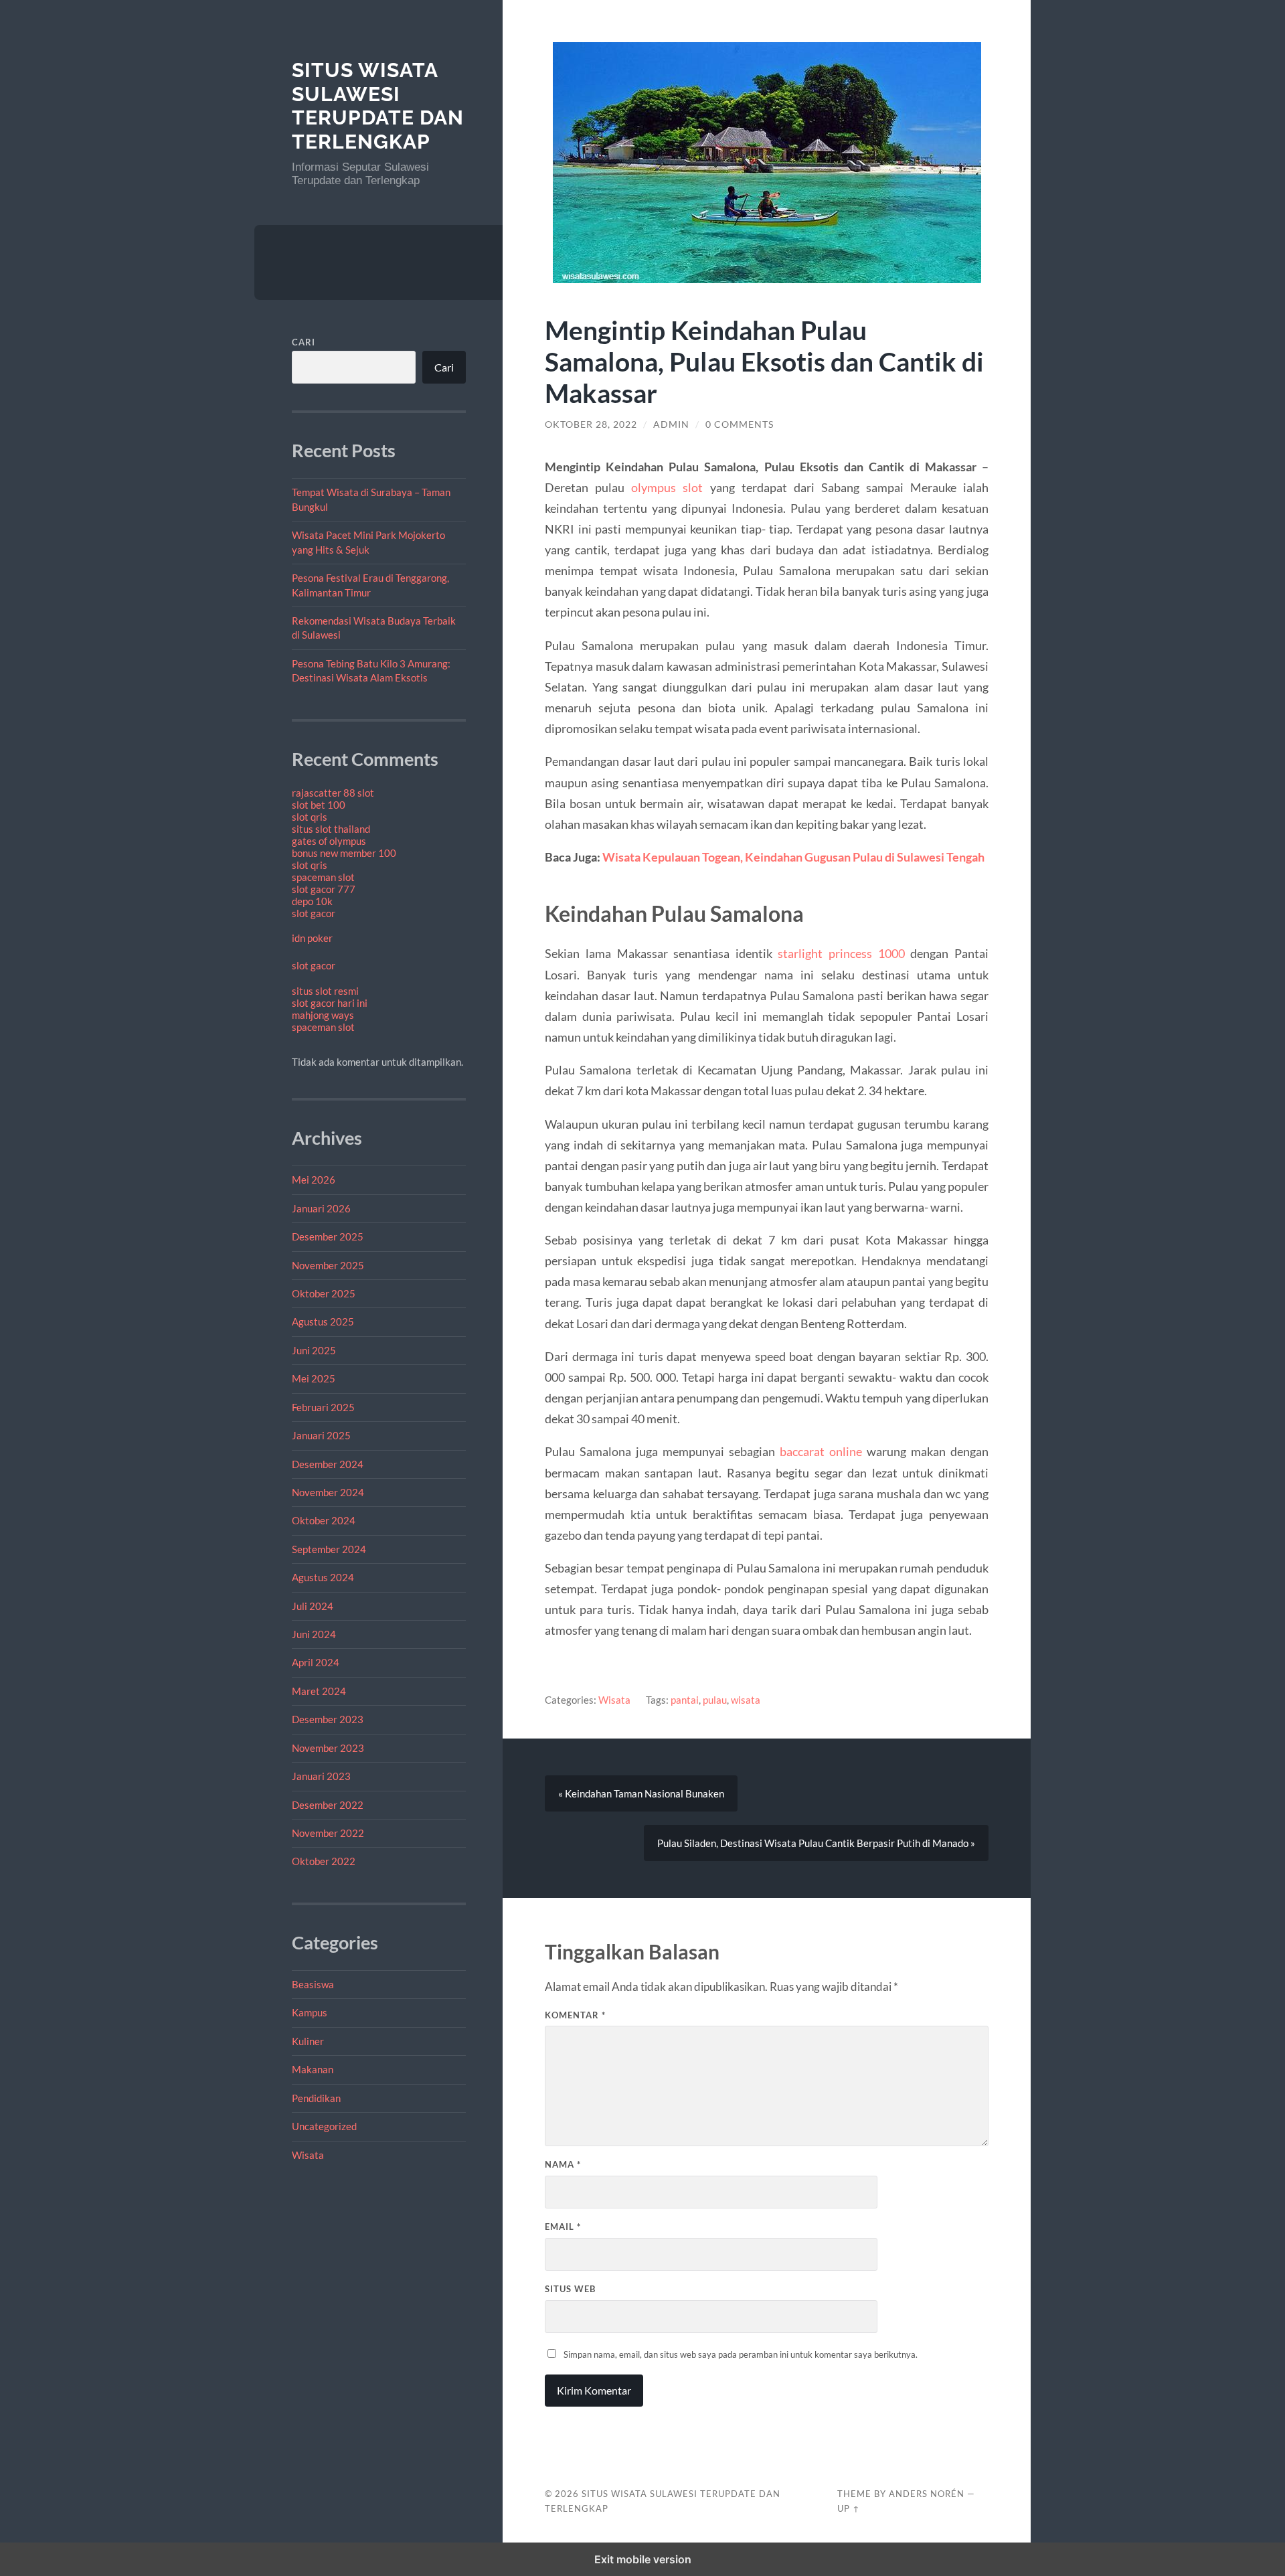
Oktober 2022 (324, 1861)
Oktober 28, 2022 (591, 424)
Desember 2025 (328, 1236)
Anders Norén (927, 2494)
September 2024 (329, 1549)
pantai (685, 1700)
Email (563, 2227)
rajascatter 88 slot (333, 793)
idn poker (312, 938)
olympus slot (667, 487)
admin (671, 424)
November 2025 (328, 1265)
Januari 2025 (321, 1435)
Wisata (308, 2155)
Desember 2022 (328, 1805)
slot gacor (314, 913)
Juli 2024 (313, 1606)
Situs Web (570, 2289)
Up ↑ (849, 2508)
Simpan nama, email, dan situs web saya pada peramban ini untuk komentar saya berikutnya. (741, 2354)
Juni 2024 (314, 1634)
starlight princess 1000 (841, 953)
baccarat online (821, 1451)
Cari (304, 342)
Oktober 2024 (324, 1520)
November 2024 (328, 1492)
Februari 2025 (323, 1407)
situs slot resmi (325, 991)
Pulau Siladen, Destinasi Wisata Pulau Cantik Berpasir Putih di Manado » (816, 1843)
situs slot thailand (331, 829)
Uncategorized (324, 2126)
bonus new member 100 (344, 853)
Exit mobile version (643, 2559)
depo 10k (312, 901)
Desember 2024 (328, 1464)
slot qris (310, 817)
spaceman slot (323, 877)
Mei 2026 (314, 1180)
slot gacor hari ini (330, 1003)
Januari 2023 (321, 1776)
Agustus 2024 (323, 1577)
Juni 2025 (314, 1350)
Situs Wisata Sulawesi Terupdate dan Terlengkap (378, 106)
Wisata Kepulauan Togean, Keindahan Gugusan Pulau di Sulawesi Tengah (793, 857)
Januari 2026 (321, 1208)
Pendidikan (316, 2098)
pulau (715, 1700)
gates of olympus (329, 841)
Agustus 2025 (323, 1321)
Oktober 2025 (324, 1293)
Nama (563, 2164)
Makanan (313, 2069)
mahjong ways (323, 1015)
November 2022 (328, 1833)
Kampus (310, 2012)
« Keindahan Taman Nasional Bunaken (641, 1793)
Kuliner (308, 2041)
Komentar (575, 2015)
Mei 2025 (314, 1378)
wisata (746, 1700)
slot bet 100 (319, 805)
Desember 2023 (328, 1719)
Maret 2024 (319, 1691)
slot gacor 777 (324, 889)
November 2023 (328, 1748)
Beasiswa (313, 1984)
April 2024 (316, 1662)
